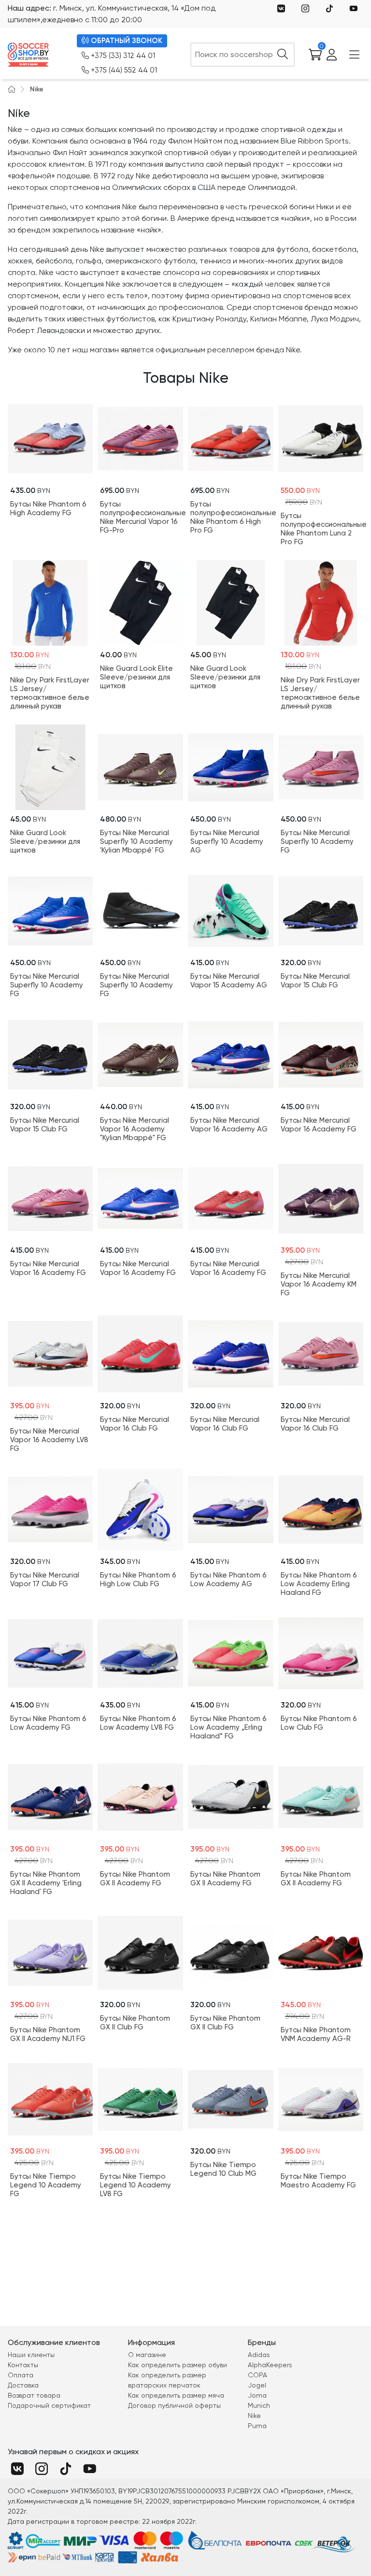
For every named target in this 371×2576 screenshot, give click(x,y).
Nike (37, 89)
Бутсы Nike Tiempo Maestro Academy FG (318, 2181)
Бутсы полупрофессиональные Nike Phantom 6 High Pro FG (231, 517)
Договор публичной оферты (174, 2405)
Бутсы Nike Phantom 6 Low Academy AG (228, 1579)
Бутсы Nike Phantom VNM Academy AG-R (316, 2034)
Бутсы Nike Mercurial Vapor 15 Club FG (315, 981)
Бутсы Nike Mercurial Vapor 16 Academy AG (229, 1125)
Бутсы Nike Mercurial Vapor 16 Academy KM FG (319, 1284)
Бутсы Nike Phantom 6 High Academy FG (48, 508)
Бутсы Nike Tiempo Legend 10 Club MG (223, 2169)
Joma (257, 2395)
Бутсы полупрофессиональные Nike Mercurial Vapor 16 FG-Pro (140, 517)
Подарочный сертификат (49, 2405)
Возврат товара (34, 2395)
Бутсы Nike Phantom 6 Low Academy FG (48, 1723)
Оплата (21, 2375)
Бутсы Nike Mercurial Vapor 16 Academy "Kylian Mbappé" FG (135, 1129)
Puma (257, 2426)
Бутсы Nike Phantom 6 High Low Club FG (138, 1579)
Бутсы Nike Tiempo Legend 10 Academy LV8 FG (136, 2185)
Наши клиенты (31, 2355)
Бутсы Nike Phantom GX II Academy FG (135, 1879)
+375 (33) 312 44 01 (123, 56)
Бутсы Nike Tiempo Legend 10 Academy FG (46, 2185)
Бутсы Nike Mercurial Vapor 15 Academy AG (229, 981)
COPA (257, 2375)
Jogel (257, 2385)
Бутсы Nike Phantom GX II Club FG (135, 2023)
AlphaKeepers (270, 2365)
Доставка (23, 2385)
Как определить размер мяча (176, 2395)
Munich (259, 2405)
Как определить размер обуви (178, 2365)
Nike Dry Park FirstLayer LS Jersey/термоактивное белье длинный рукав (50, 693)
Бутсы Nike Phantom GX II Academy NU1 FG (48, 2034)
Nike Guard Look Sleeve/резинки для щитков (225, 677)
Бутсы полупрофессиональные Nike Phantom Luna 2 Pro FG (321, 529)
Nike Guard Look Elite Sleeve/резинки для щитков (136, 677)
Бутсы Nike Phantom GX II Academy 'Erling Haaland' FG (46, 1883)
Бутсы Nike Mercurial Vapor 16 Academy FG (319, 1125)
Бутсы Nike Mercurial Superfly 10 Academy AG (227, 841)
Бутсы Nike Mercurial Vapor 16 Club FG (135, 1424)
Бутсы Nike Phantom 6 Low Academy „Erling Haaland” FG (228, 1727)
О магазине (147, 2355)
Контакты (23, 2365)
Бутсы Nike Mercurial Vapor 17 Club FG (45, 1579)
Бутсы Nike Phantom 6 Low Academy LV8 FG (138, 1723)
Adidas (259, 2355)
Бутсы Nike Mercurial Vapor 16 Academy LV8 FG (49, 1440)
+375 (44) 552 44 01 (124, 70)
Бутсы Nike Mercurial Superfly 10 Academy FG (317, 841)
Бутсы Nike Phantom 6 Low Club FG (319, 1723)
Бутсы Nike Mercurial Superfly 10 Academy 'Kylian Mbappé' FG (136, 841)
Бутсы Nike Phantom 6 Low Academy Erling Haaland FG (319, 1584)
